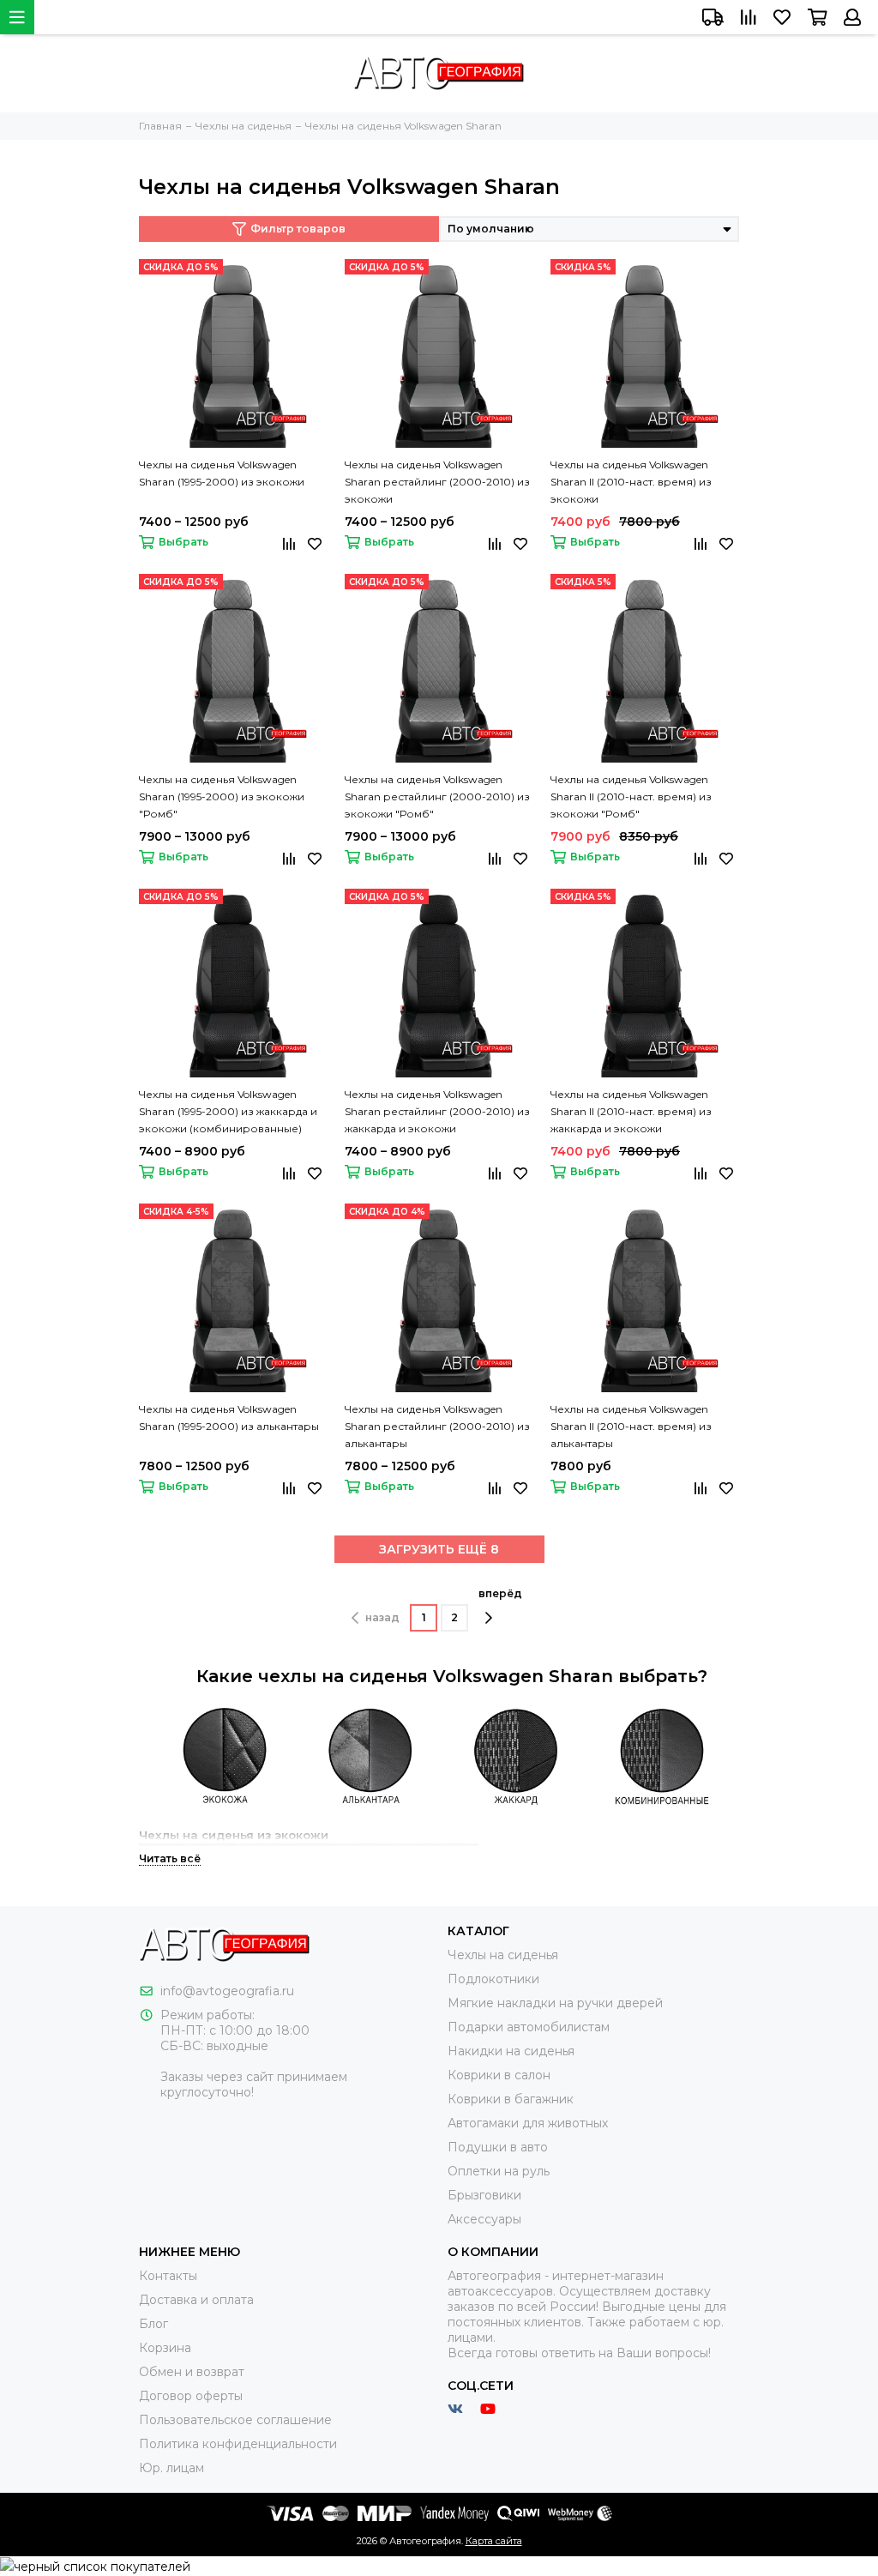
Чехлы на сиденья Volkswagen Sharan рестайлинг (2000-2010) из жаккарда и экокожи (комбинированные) (437, 1113)
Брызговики (484, 2195)
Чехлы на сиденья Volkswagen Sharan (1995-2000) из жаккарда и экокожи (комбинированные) (228, 1111)
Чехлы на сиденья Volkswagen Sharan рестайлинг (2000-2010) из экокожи (437, 482)
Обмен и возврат (192, 2372)
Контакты (168, 2276)
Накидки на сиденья (511, 2051)
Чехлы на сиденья (503, 1955)
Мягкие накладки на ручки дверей (555, 2003)
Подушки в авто (498, 2147)
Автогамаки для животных (528, 2123)
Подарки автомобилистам (529, 2027)
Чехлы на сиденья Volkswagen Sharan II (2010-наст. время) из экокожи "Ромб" (631, 796)
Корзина (165, 2348)
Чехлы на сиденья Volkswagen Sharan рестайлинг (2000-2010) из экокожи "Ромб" (437, 796)
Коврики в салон (499, 2075)
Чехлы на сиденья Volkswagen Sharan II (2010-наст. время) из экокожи (631, 482)
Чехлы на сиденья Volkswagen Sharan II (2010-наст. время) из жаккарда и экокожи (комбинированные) (631, 1113)
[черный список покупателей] (95, 2566)
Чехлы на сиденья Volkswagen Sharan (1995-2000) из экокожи (222, 473)
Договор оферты (191, 2396)
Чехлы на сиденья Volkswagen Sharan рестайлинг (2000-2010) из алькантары (437, 1426)
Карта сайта (494, 2541)
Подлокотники (493, 1979)
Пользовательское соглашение (235, 2420)
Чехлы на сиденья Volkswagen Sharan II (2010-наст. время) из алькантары (631, 1426)
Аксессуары (484, 2219)
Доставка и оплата (196, 2300)
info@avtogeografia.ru (227, 1991)
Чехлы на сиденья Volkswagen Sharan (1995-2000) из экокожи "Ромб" (222, 796)
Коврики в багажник (511, 2099)
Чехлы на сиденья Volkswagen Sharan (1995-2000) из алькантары (229, 1418)
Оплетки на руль (499, 2171)
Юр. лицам (171, 2468)
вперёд (500, 1593)
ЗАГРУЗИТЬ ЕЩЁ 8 (439, 1549)
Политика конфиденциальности (238, 2444)
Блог (153, 2324)
